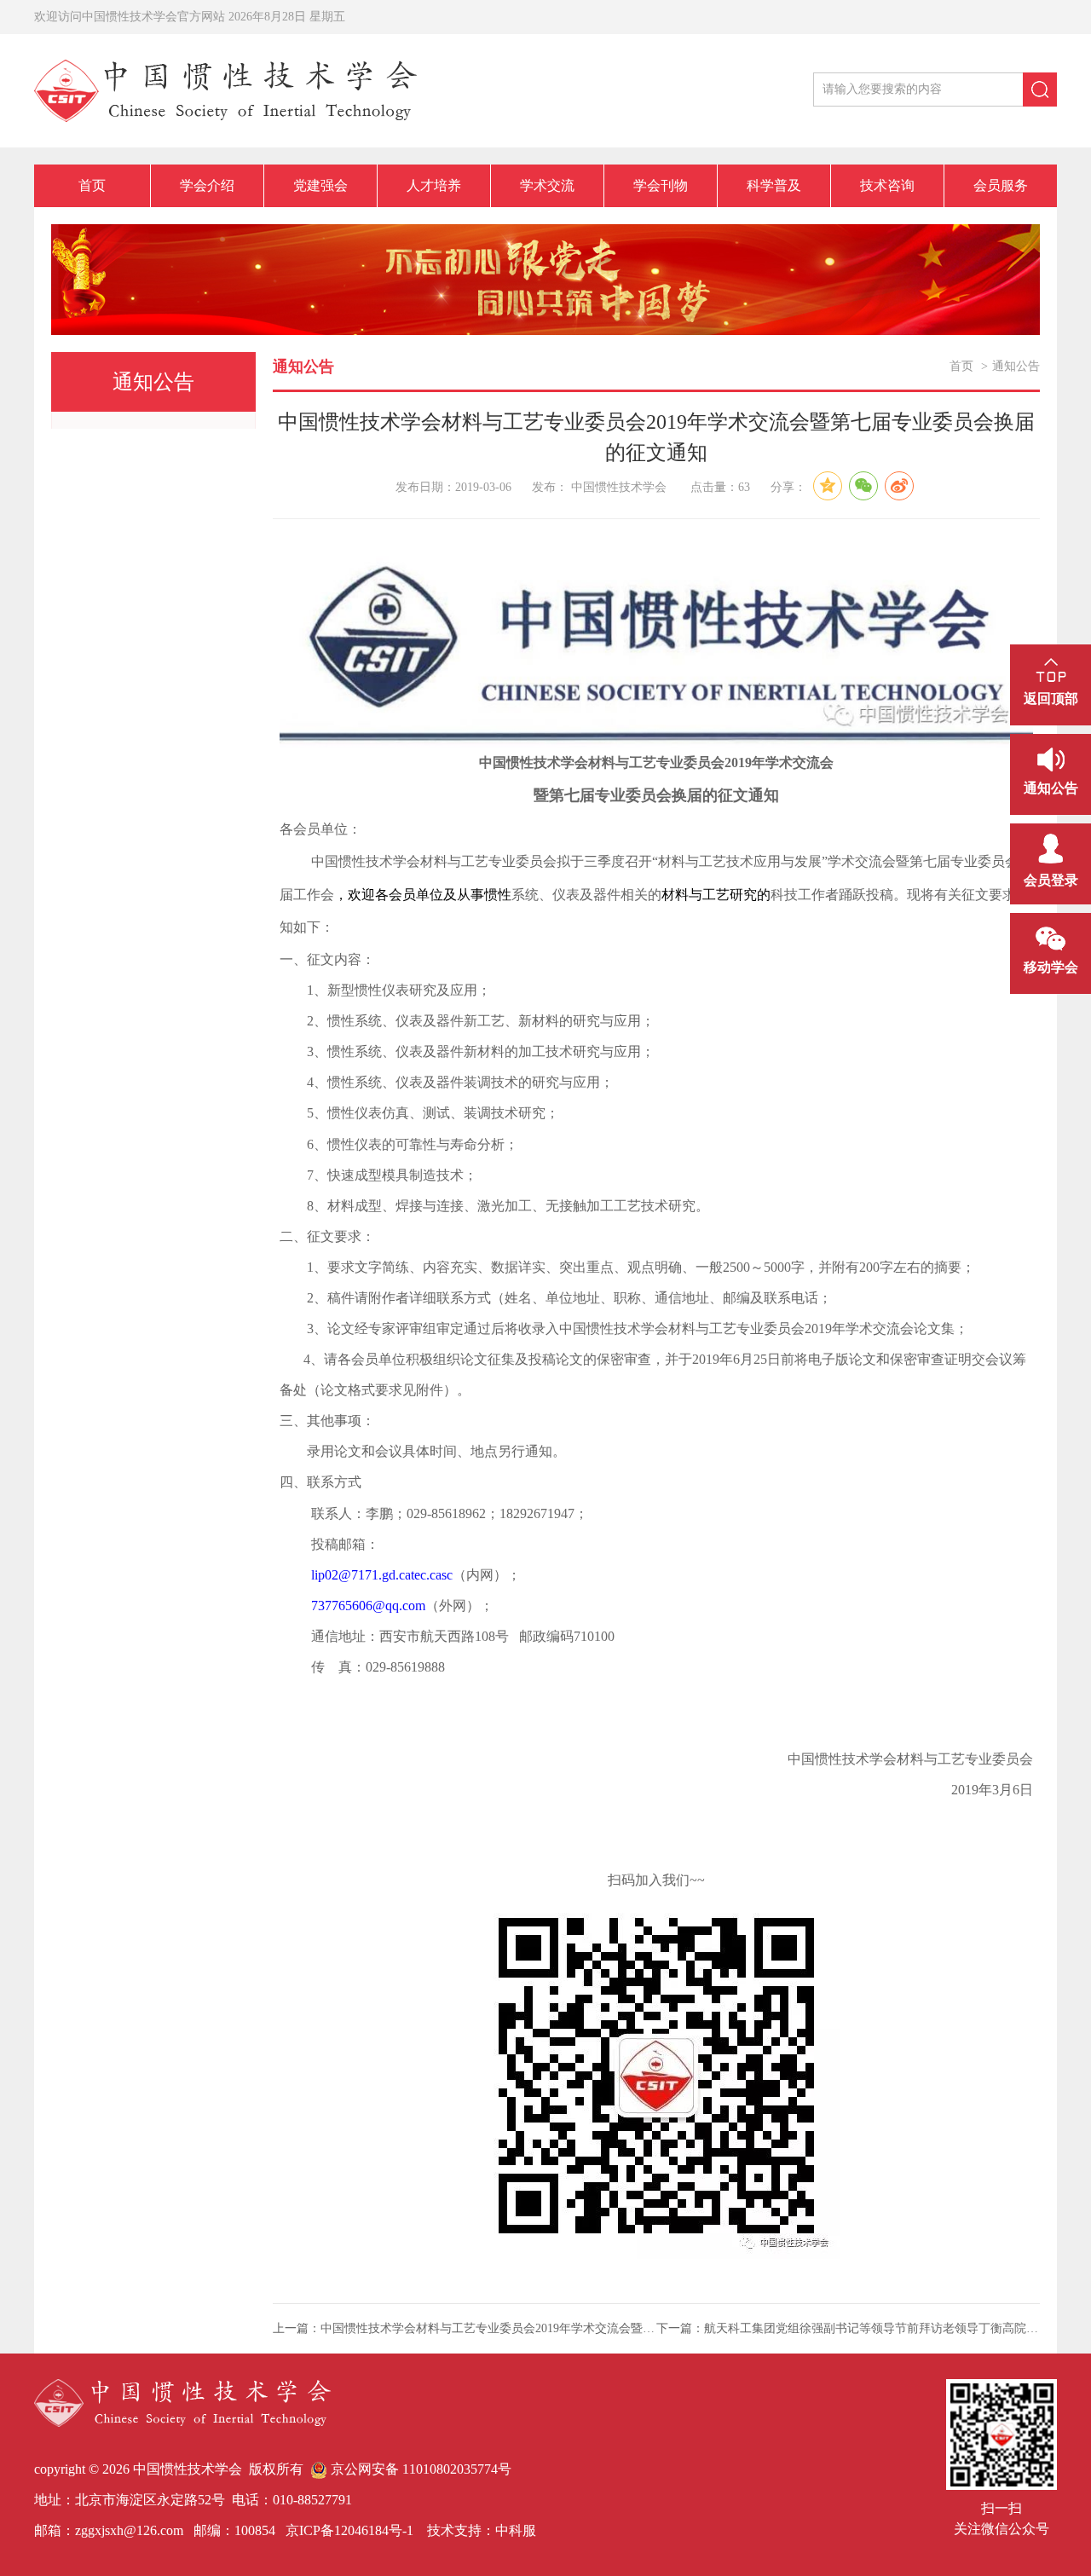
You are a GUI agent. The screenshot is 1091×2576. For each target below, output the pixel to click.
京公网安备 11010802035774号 (419, 2469)
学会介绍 (207, 185)
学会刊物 (661, 185)
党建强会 (320, 185)
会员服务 (1001, 185)
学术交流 (547, 185)
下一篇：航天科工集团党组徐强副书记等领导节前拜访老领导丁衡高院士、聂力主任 (848, 2328)
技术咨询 (887, 185)
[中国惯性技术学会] (225, 89)
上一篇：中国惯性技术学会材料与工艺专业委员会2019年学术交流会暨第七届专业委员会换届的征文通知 (465, 2328)
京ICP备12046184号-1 (348, 2530)
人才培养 (434, 185)
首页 (92, 185)
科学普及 (774, 185)
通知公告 (1016, 366)
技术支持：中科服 (482, 2530)
